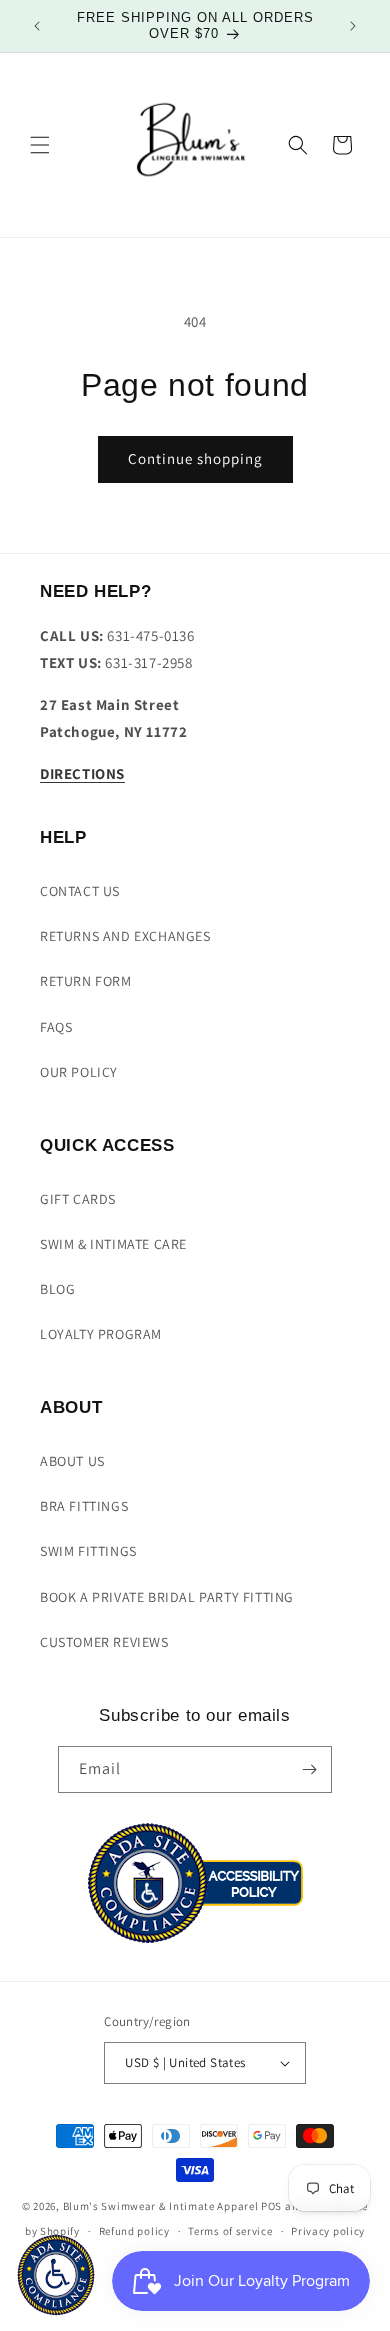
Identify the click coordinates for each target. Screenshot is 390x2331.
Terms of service (230, 2231)
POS (271, 2206)
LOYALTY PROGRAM (101, 1334)
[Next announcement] (353, 26)
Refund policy (134, 2231)
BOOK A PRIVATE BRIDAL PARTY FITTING (167, 1597)
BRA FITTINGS (84, 1506)
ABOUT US (72, 1461)
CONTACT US (80, 891)
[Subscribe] (309, 1769)
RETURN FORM (86, 981)
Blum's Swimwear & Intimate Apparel (161, 2206)
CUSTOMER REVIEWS (104, 1642)
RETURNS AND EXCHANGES (125, 936)
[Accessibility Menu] (56, 2275)
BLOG (57, 1289)
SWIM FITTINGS (88, 1551)
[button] (40, 145)
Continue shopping (195, 458)
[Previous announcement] (37, 26)
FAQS (56, 1027)
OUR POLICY (79, 1072)
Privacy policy (328, 2231)
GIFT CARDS (78, 1199)
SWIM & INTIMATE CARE (113, 1244)
